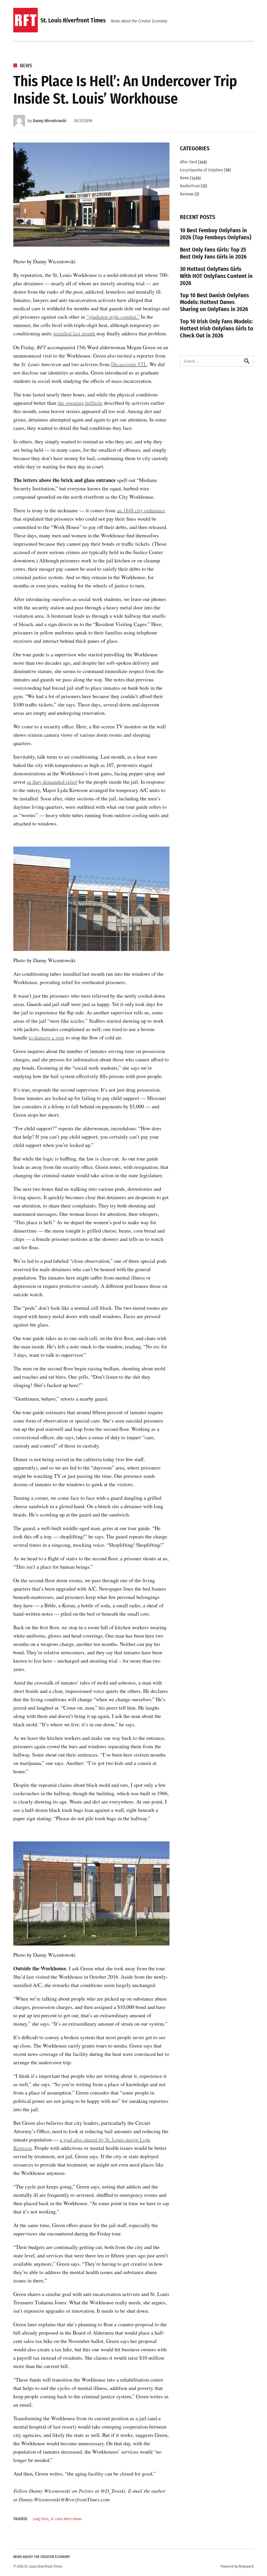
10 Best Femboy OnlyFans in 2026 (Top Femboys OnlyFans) (216, 234)
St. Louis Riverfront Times (73, 20)
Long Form (41, 2519)
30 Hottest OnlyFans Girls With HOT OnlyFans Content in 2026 (216, 276)
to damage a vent (47, 1037)
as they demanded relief (52, 782)
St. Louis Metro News (66, 2519)
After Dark (189, 162)
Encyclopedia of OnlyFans (202, 170)
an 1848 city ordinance (141, 510)
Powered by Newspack (237, 2566)
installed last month (74, 333)
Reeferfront (190, 186)
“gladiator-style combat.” (113, 317)
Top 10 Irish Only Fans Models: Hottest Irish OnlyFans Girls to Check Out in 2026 (217, 328)
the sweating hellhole (80, 403)
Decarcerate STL (129, 364)
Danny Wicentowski (50, 121)
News (26, 66)
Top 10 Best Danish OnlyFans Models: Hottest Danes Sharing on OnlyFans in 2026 (214, 302)
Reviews (187, 194)
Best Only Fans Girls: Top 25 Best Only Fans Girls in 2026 (213, 253)
